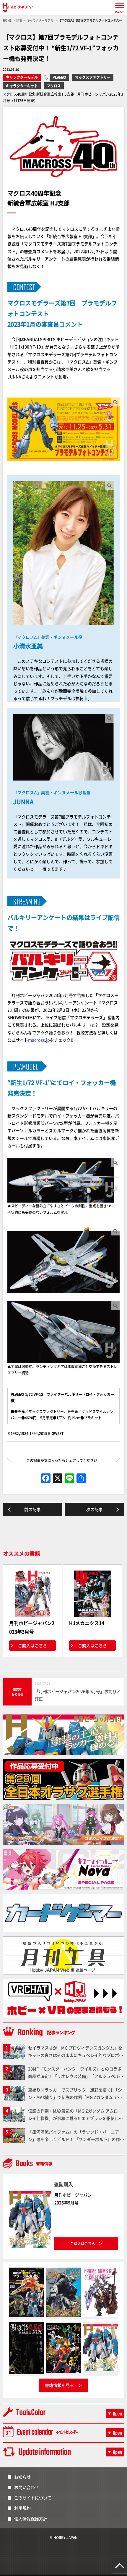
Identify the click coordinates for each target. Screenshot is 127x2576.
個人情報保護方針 (31, 2519)
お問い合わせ (27, 2487)
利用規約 (22, 2508)
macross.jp (39, 1040)
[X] (58, 1478)
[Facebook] (46, 1478)
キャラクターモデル (22, 77)
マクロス (54, 86)
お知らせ (22, 2477)
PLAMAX (59, 77)
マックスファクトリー (93, 77)
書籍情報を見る (59, 2385)
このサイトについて (33, 2498)
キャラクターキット (22, 86)
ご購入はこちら (32, 1645)
